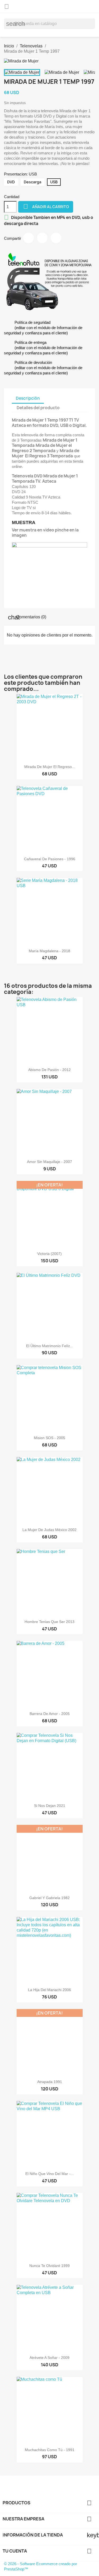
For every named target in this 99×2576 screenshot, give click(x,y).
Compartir (29, 238)
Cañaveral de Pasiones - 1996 (50, 859)
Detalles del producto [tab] (38, 408)
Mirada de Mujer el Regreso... (50, 767)
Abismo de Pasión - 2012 (49, 1070)
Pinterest (56, 238)
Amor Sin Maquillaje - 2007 (49, 1162)
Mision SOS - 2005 (49, 1438)
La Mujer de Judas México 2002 (49, 1530)
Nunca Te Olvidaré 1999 (49, 2266)
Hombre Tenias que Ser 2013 (49, 1622)
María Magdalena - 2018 (49, 951)
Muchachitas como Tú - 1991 (50, 2450)
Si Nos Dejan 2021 (50, 1806)
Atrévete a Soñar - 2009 (49, 2358)
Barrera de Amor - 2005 (50, 1714)
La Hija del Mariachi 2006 (49, 1990)
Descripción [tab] (28, 398)
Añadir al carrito (46, 206)
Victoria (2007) (49, 1254)
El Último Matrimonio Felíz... (50, 1346)
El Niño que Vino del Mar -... (49, 2174)
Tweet (42, 238)
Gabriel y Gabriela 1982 (49, 1898)
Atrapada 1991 (50, 2082)
